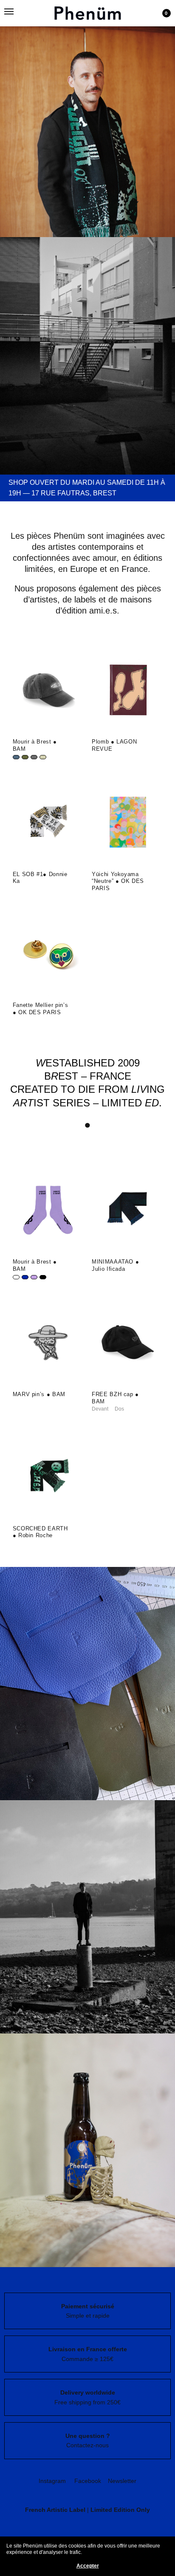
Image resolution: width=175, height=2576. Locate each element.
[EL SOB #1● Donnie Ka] (48, 823)
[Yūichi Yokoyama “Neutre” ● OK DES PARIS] (127, 823)
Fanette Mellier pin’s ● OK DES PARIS (41, 1009)
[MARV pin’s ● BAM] (48, 1343)
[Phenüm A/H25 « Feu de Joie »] (87, 119)
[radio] (16, 757)
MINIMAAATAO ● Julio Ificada (115, 1265)
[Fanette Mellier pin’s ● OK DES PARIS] (48, 953)
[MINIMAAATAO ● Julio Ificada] (127, 1210)
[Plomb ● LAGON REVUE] (127, 690)
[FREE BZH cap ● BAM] (127, 1343)
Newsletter (122, 2481)
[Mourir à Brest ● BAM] (48, 690)
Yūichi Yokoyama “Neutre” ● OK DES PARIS (118, 881)
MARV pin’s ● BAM (39, 1394)
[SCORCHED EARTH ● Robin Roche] (48, 1477)
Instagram (52, 2481)
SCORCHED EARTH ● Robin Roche (40, 1532)
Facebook (88, 2481)
